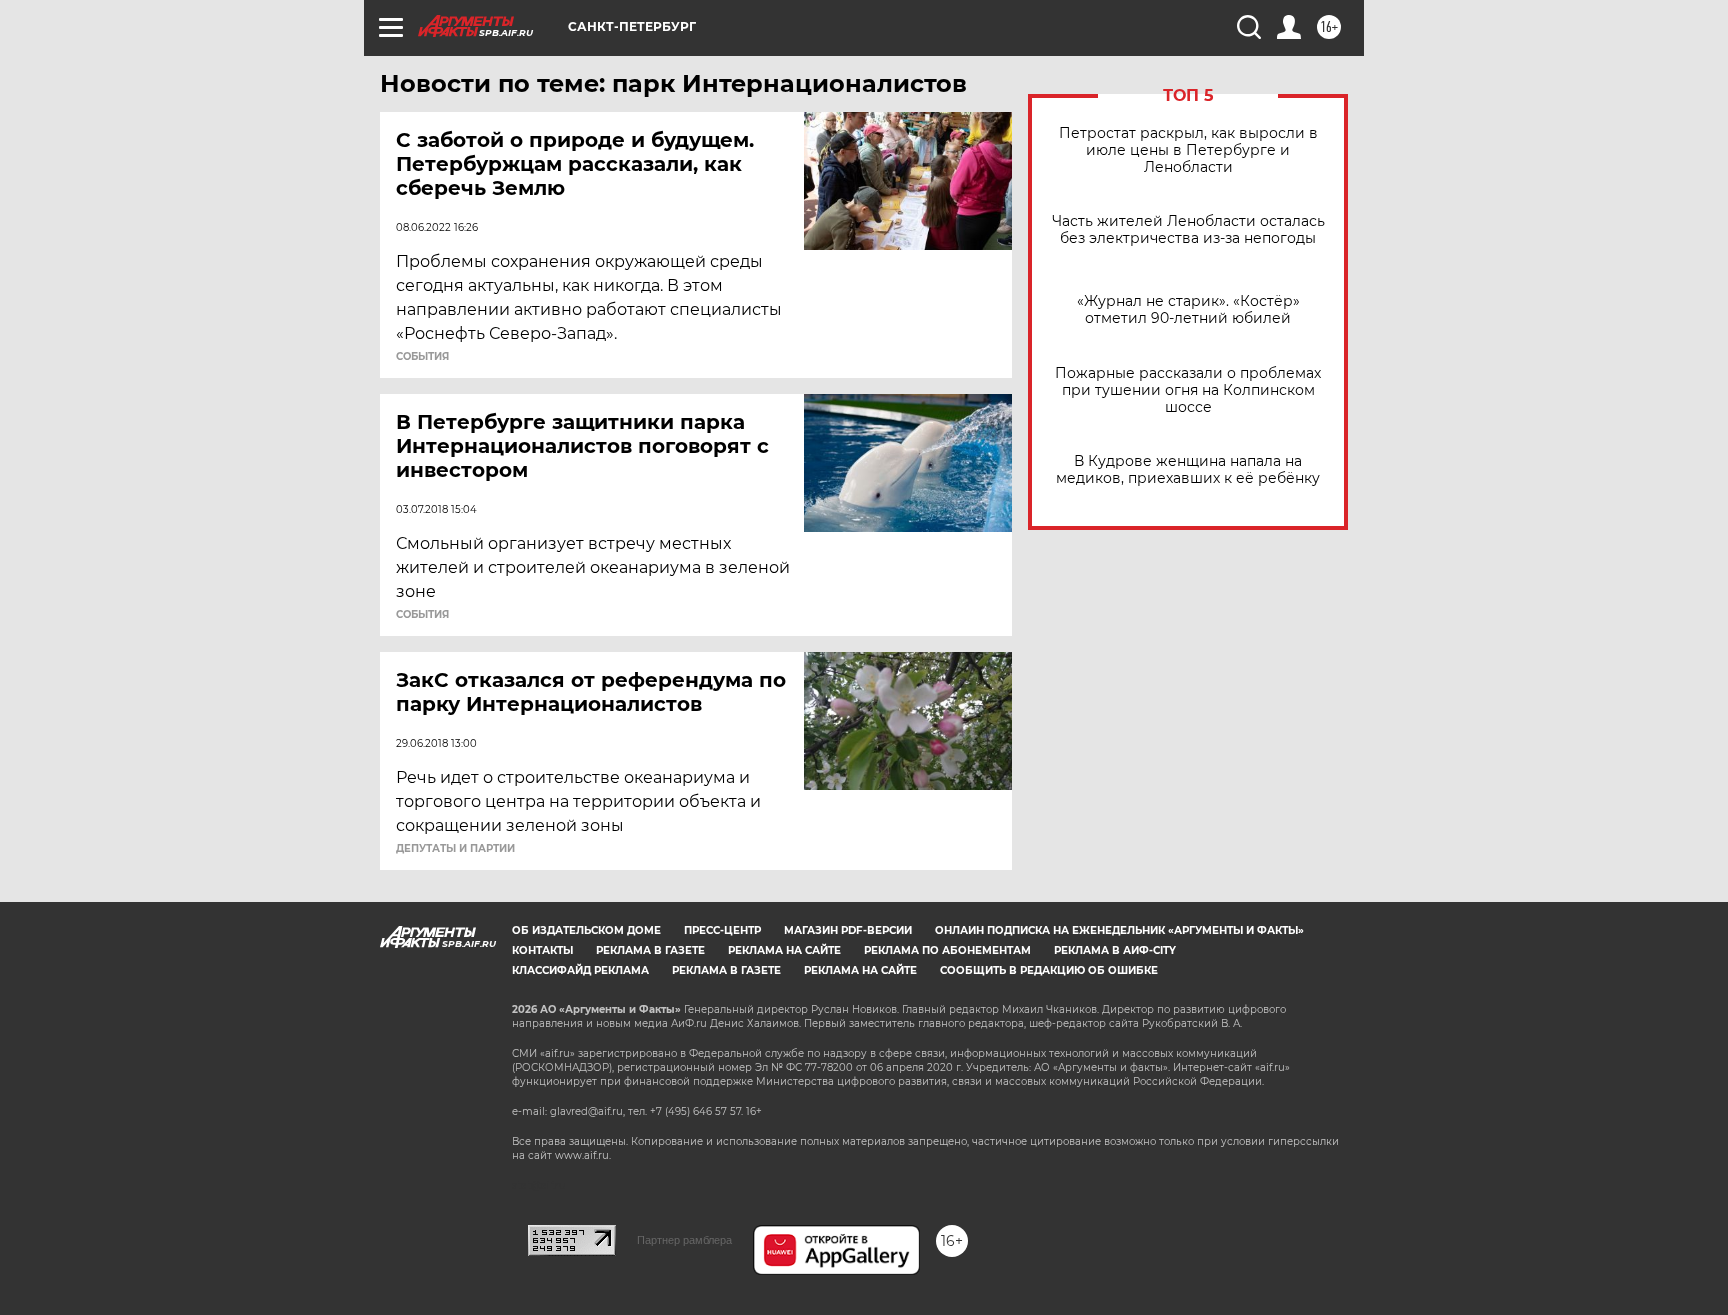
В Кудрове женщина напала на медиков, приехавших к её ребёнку (1188, 470)
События (422, 357)
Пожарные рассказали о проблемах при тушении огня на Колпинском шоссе (1188, 390)
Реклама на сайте (784, 950)
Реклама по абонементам (947, 950)
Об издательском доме (586, 930)
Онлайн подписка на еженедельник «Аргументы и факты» (1119, 930)
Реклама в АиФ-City (1115, 950)
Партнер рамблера (684, 1240)
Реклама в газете (650, 950)
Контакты (542, 950)
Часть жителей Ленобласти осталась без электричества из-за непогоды (1188, 230)
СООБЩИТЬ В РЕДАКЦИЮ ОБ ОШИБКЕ (1049, 970)
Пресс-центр (722, 930)
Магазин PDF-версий (848, 930)
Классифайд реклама (580, 970)
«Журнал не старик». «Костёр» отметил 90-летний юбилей (1188, 310)
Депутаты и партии (455, 849)
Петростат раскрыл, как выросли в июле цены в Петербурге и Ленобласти (1188, 150)
